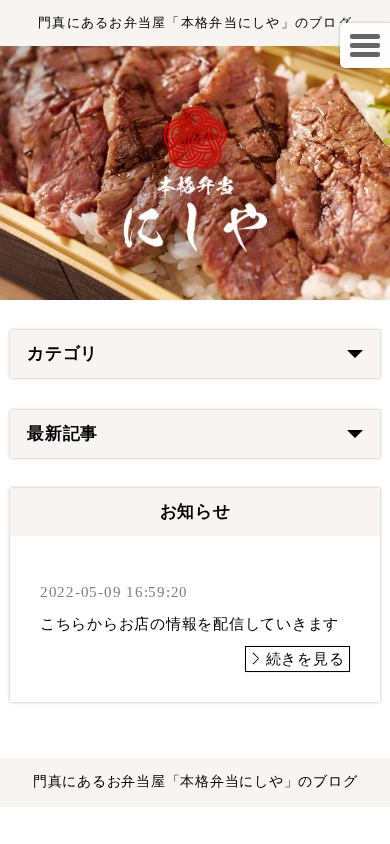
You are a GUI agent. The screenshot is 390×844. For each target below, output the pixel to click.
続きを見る (305, 659)
